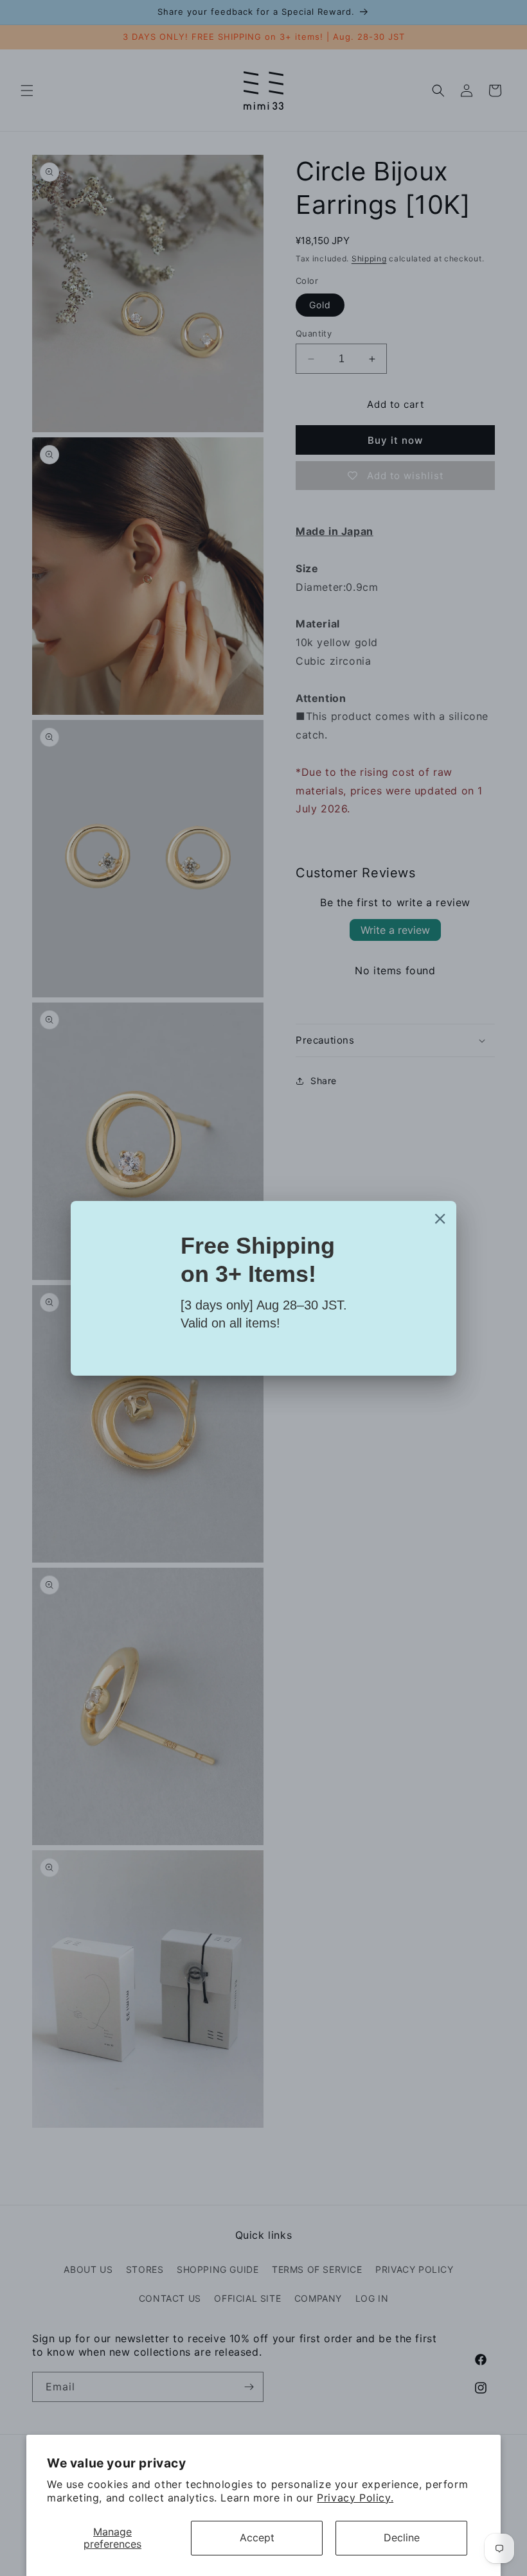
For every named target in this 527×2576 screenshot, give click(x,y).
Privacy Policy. (355, 2498)
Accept (257, 2537)
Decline (402, 2537)
